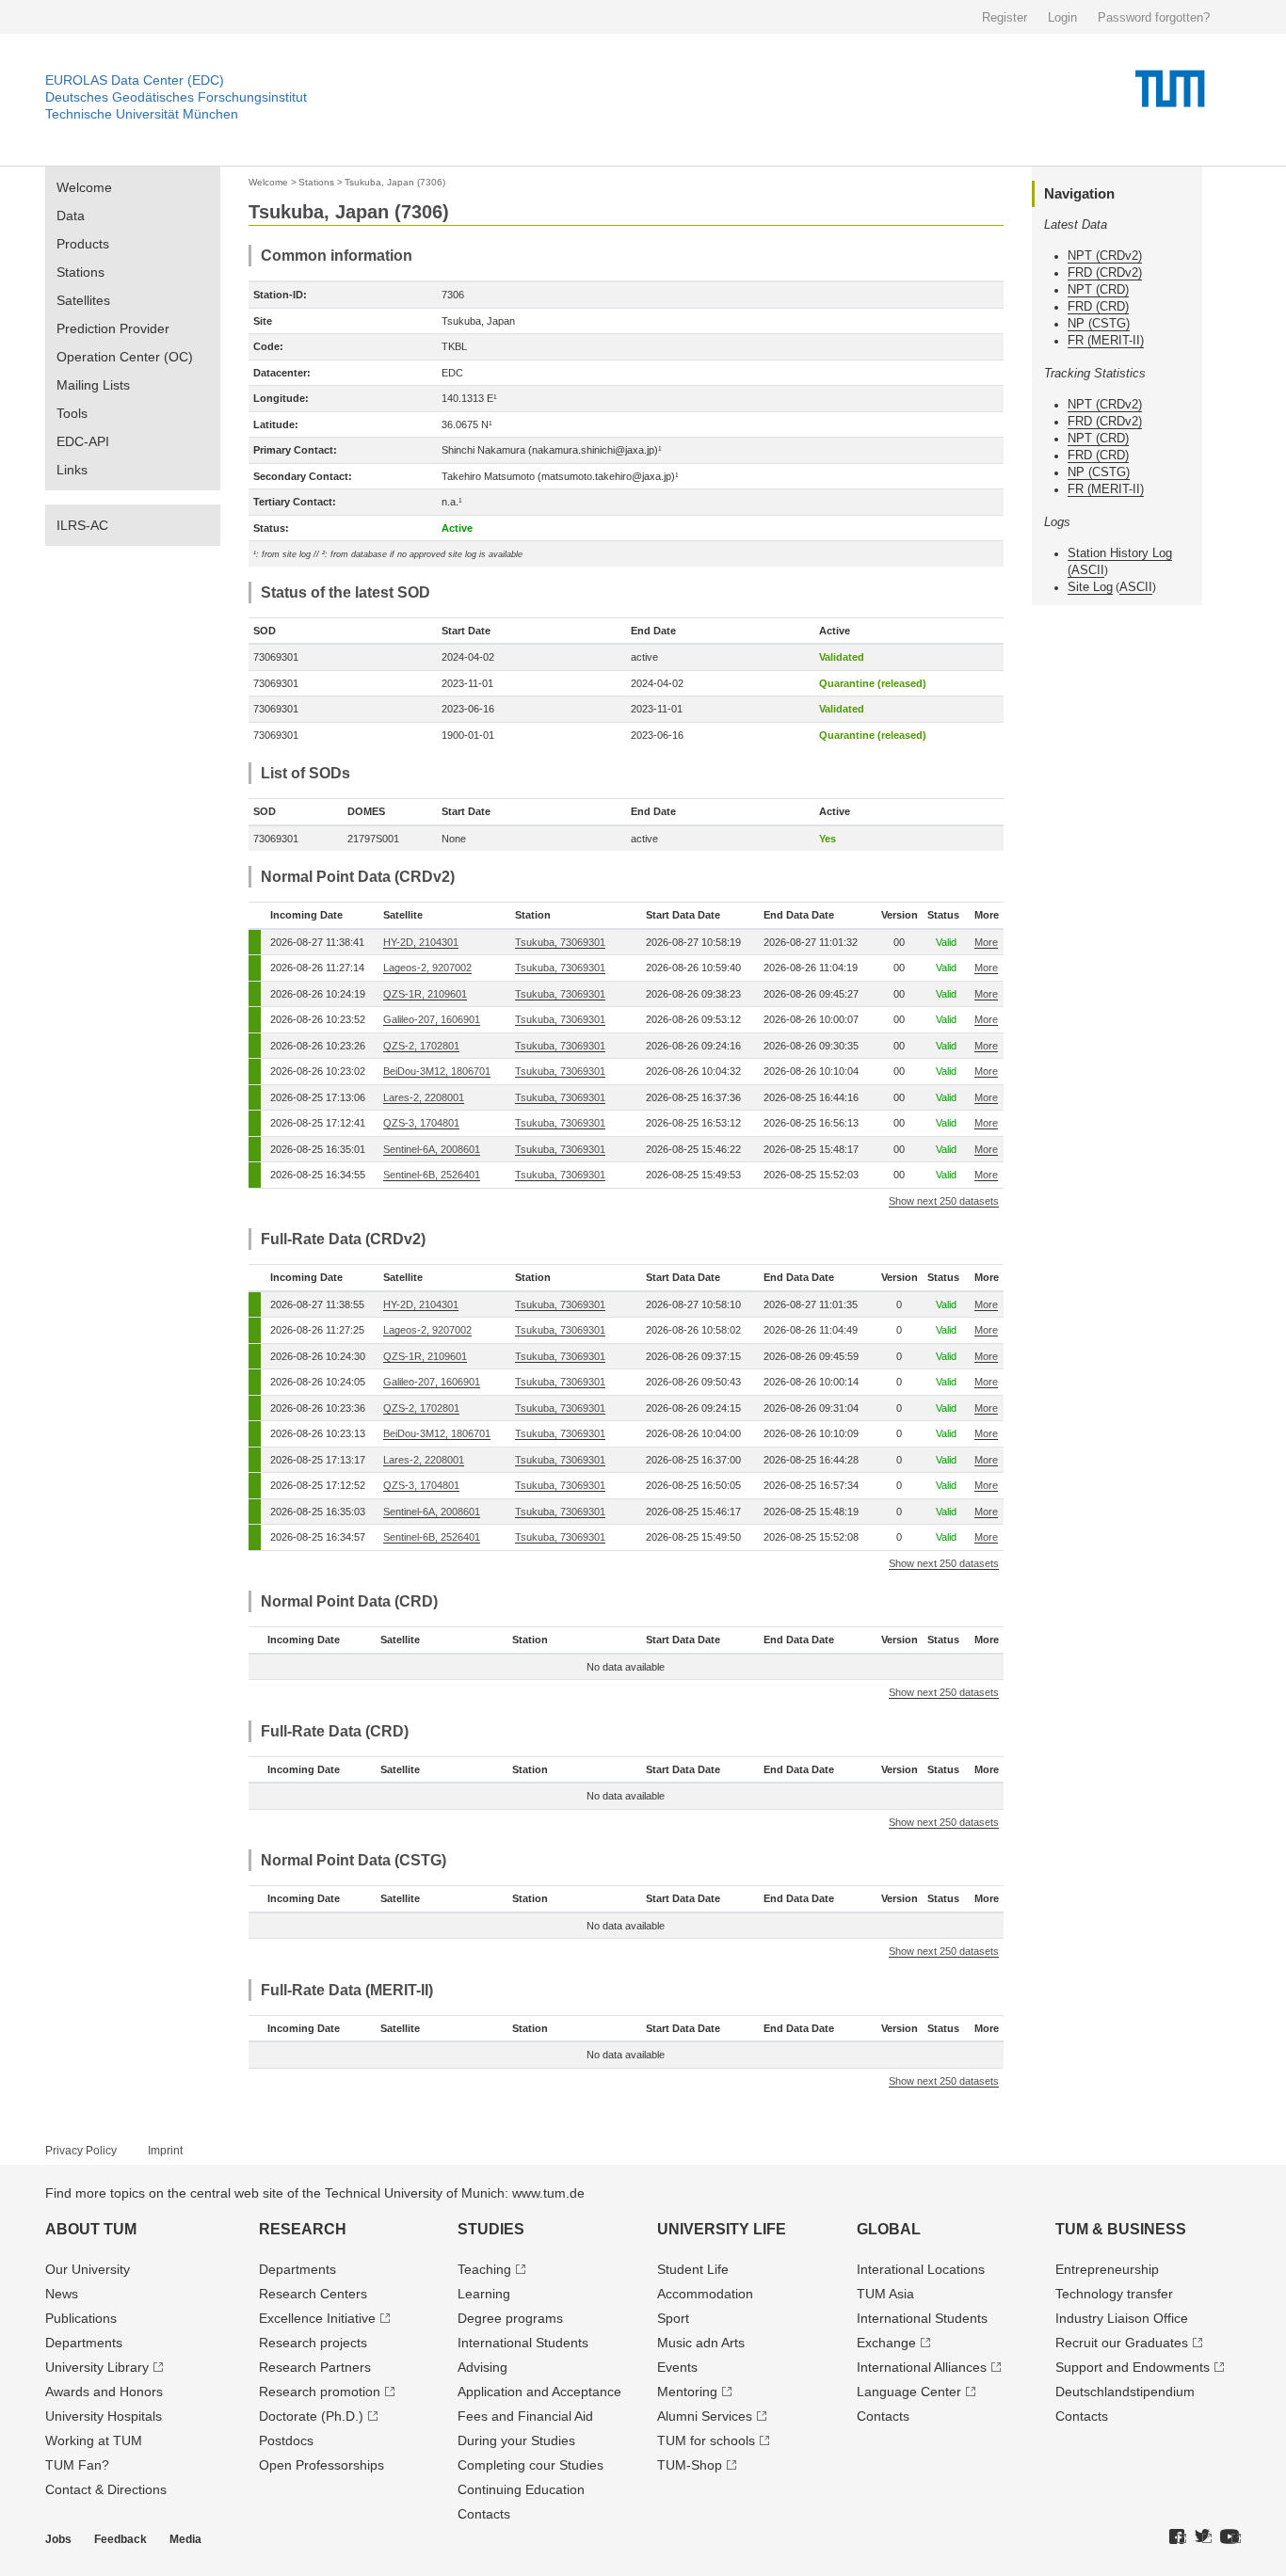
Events (677, 2367)
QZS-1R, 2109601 (425, 994)
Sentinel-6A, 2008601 (432, 1149)
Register (1005, 17)
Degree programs (510, 2318)
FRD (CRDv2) (1105, 272)
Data (71, 216)
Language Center (909, 2392)
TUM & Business (1121, 2229)
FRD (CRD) (1098, 306)
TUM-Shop (690, 2465)
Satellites (83, 300)
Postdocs (286, 2440)
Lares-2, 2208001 (424, 1097)
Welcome (84, 187)
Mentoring (687, 2392)
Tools (72, 413)
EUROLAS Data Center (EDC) (135, 80)
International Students (523, 2343)
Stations (80, 272)
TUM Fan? (77, 2465)
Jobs (58, 2539)
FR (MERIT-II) (1106, 340)
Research (303, 2229)
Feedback (121, 2539)
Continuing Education (521, 2489)
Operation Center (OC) (125, 357)
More (986, 942)
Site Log (1090, 587)
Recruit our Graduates (1122, 2343)
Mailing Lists (93, 385)
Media (185, 2539)
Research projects (313, 2343)
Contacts (484, 2514)
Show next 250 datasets (944, 1201)
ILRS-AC (82, 525)
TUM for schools (706, 2440)
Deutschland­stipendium (1125, 2392)
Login (1062, 17)
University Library (97, 2367)
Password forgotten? (1154, 17)
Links (72, 470)
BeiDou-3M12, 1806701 (437, 1071)
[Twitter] (1203, 2537)
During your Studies (516, 2440)
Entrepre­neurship (1107, 2269)
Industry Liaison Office (1122, 2318)
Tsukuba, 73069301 (560, 942)
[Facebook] (1178, 2537)
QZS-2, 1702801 (421, 1046)
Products (83, 244)
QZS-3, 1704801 (421, 1123)
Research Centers (313, 2294)
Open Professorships (321, 2465)
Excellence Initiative (317, 2318)
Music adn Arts (701, 2343)
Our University (88, 2269)
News (62, 2294)
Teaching (484, 2269)
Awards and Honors (104, 2392)
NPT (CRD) (1098, 289)
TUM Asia (885, 2294)
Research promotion (320, 2392)
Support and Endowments (1133, 2367)
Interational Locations (921, 2269)
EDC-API (83, 441)
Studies (491, 2229)
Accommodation (705, 2294)
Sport (673, 2318)
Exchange (886, 2343)
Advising (482, 2367)
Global (889, 2229)
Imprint (165, 2151)
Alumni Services (705, 2416)
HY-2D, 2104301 (421, 942)
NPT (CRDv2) (1105, 256)
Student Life (693, 2269)
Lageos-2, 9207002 (427, 968)
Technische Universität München (142, 114)
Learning (484, 2294)
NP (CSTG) (1099, 323)
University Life (722, 2229)
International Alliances (922, 2367)
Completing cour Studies (530, 2465)
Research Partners (315, 2367)
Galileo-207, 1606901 (432, 1019)
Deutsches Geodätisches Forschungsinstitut (176, 97)
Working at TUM (94, 2440)
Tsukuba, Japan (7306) (395, 182)
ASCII (1088, 570)
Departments (84, 2343)
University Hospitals (104, 2416)
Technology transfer (1114, 2294)
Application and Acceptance (539, 2392)
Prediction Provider (113, 328)
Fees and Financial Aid (525, 2416)
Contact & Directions (106, 2489)
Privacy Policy (81, 2151)
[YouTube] (1230, 2537)
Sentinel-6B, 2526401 (432, 1175)
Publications (81, 2318)
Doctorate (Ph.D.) (311, 2416)
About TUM (91, 2229)
